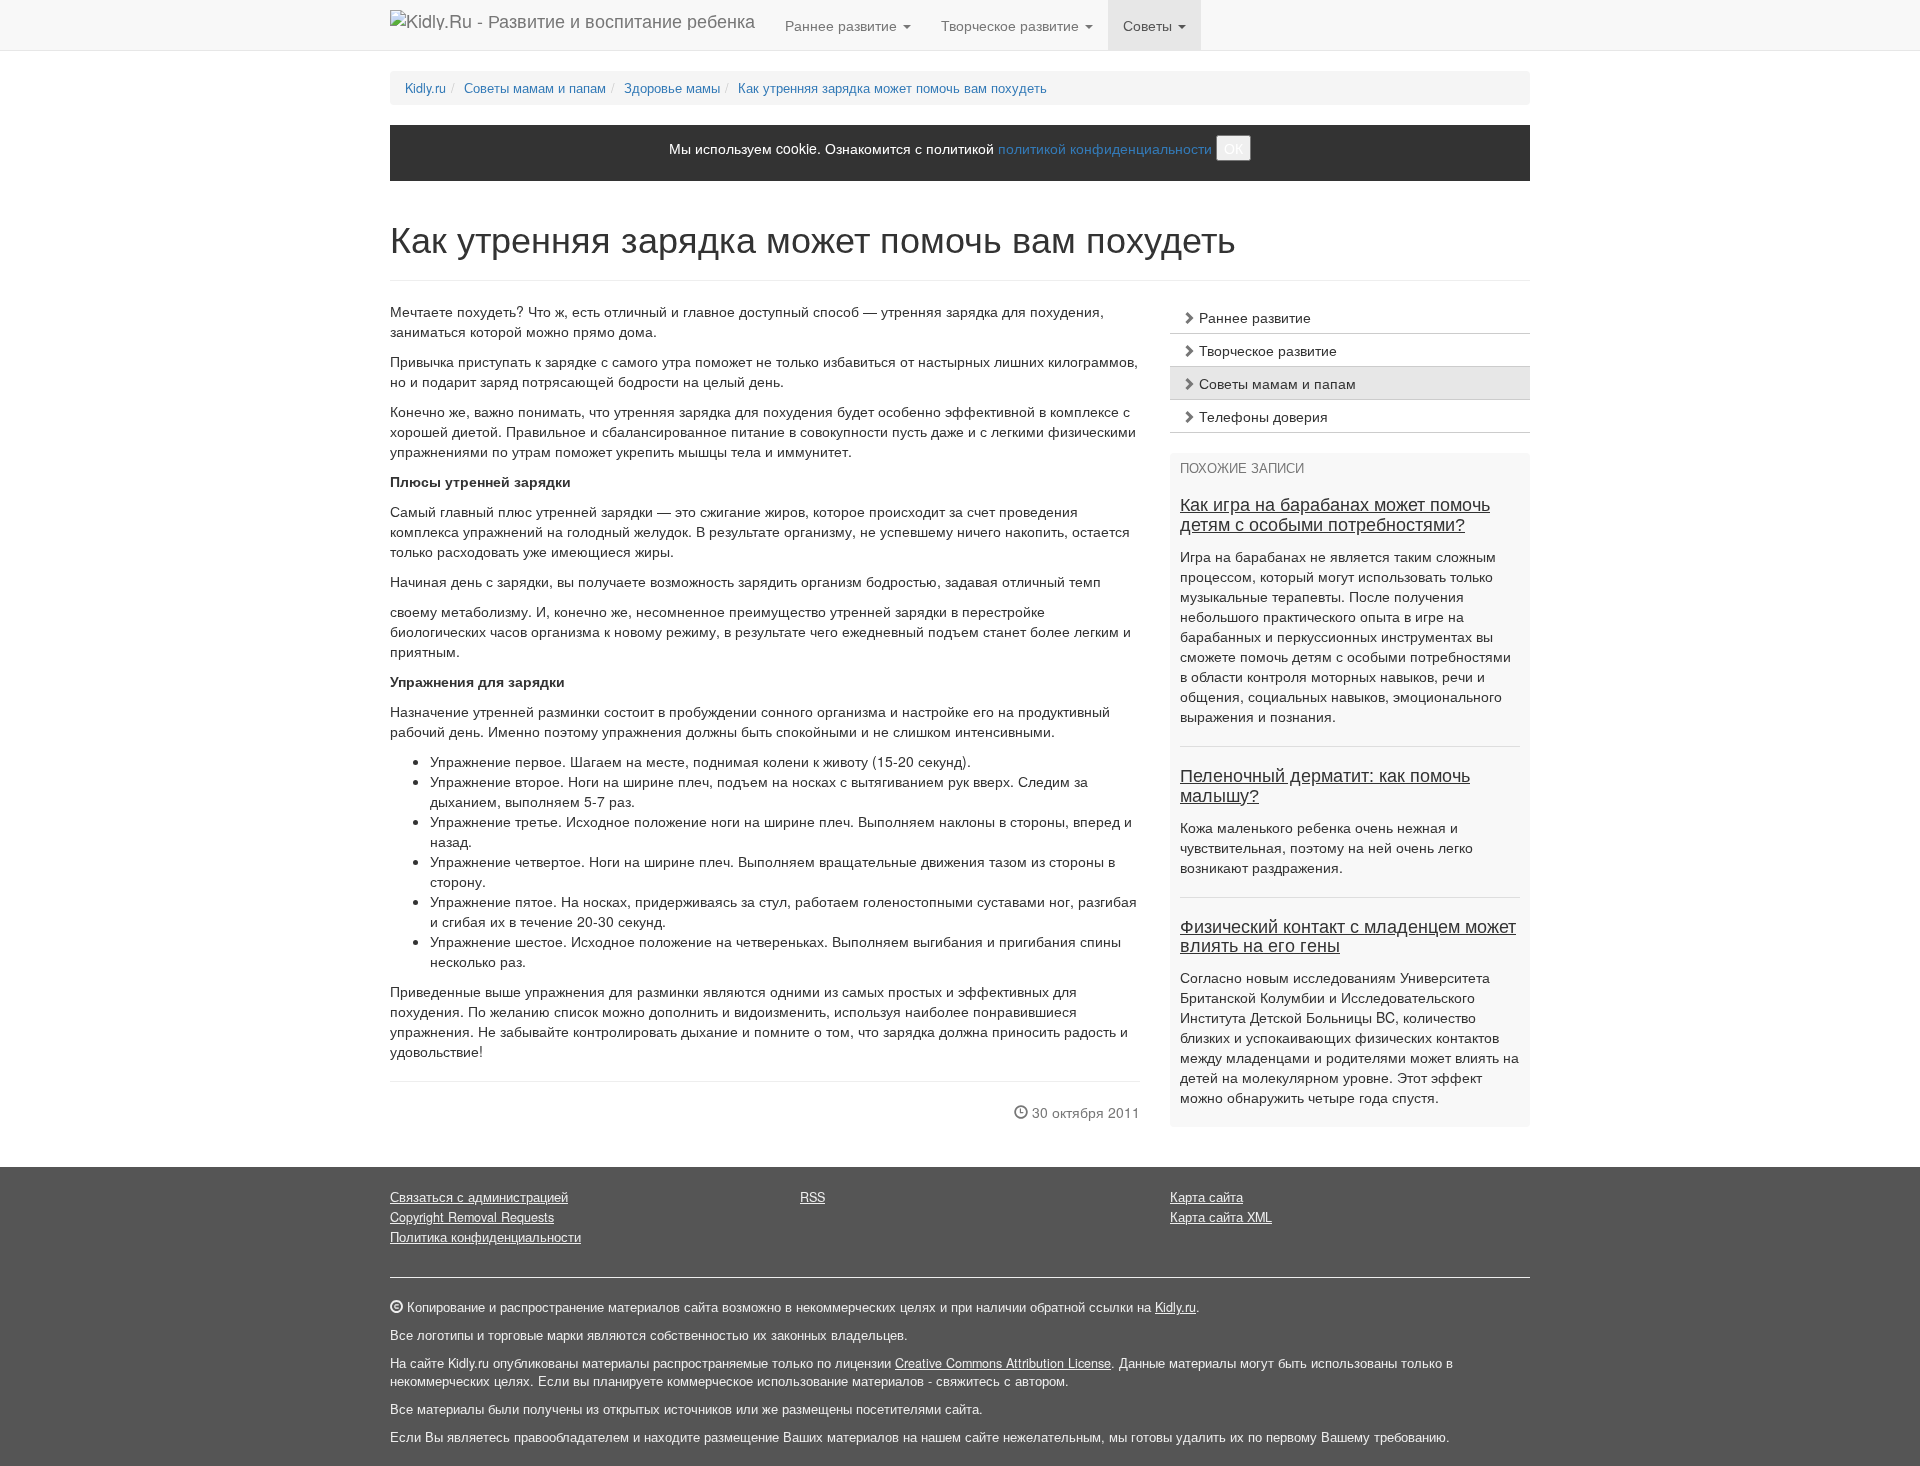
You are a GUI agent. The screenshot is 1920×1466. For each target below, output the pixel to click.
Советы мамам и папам (535, 88)
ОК (1233, 148)
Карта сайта (1206, 1197)
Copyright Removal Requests (472, 1217)
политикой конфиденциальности (1105, 148)
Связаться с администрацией (479, 1197)
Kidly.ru (425, 88)
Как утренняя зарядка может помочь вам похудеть (892, 88)
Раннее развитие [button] (843, 25)
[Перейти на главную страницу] (572, 25)
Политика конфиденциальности (485, 1237)
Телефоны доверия (1261, 416)
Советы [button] (1149, 25)
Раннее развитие (1253, 317)
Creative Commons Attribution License (1003, 1363)
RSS (812, 1197)
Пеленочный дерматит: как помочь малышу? (1325, 786)
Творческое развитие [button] (1012, 25)
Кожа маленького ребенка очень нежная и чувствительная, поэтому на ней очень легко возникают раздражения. (1326, 847)
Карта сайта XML (1221, 1217)
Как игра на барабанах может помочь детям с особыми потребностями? (1335, 515)
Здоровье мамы (672, 88)
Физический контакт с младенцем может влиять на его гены (1348, 937)
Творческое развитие (1266, 350)
